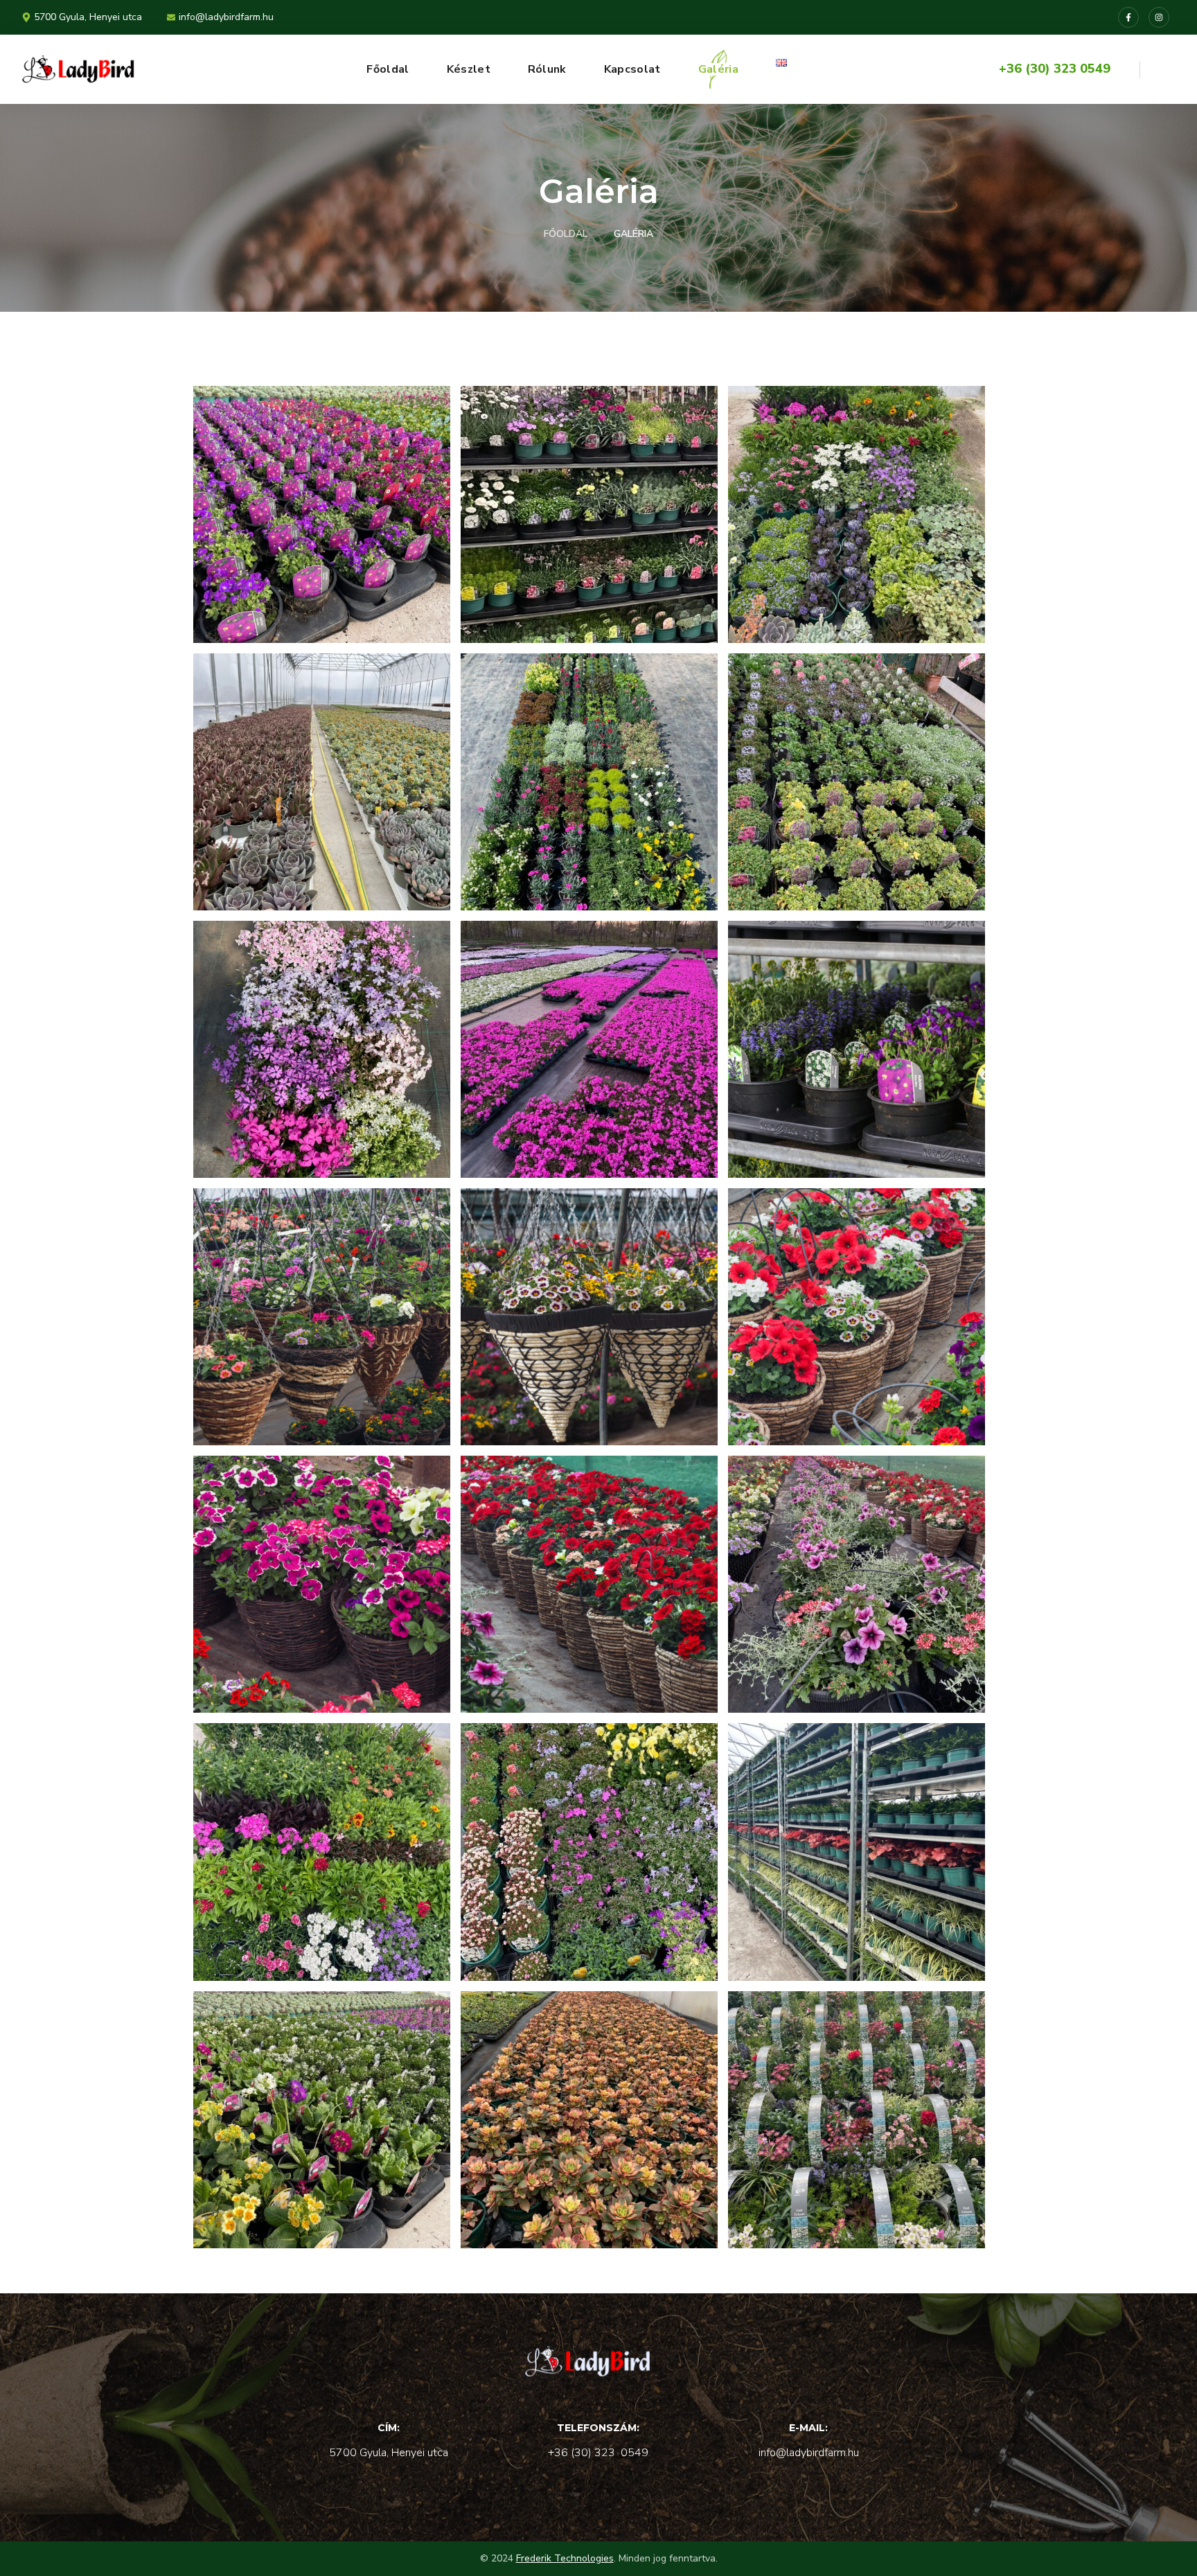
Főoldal (566, 234)
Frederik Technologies (565, 2558)
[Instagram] (1159, 17)
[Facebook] (1128, 17)
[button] (1164, 69)
